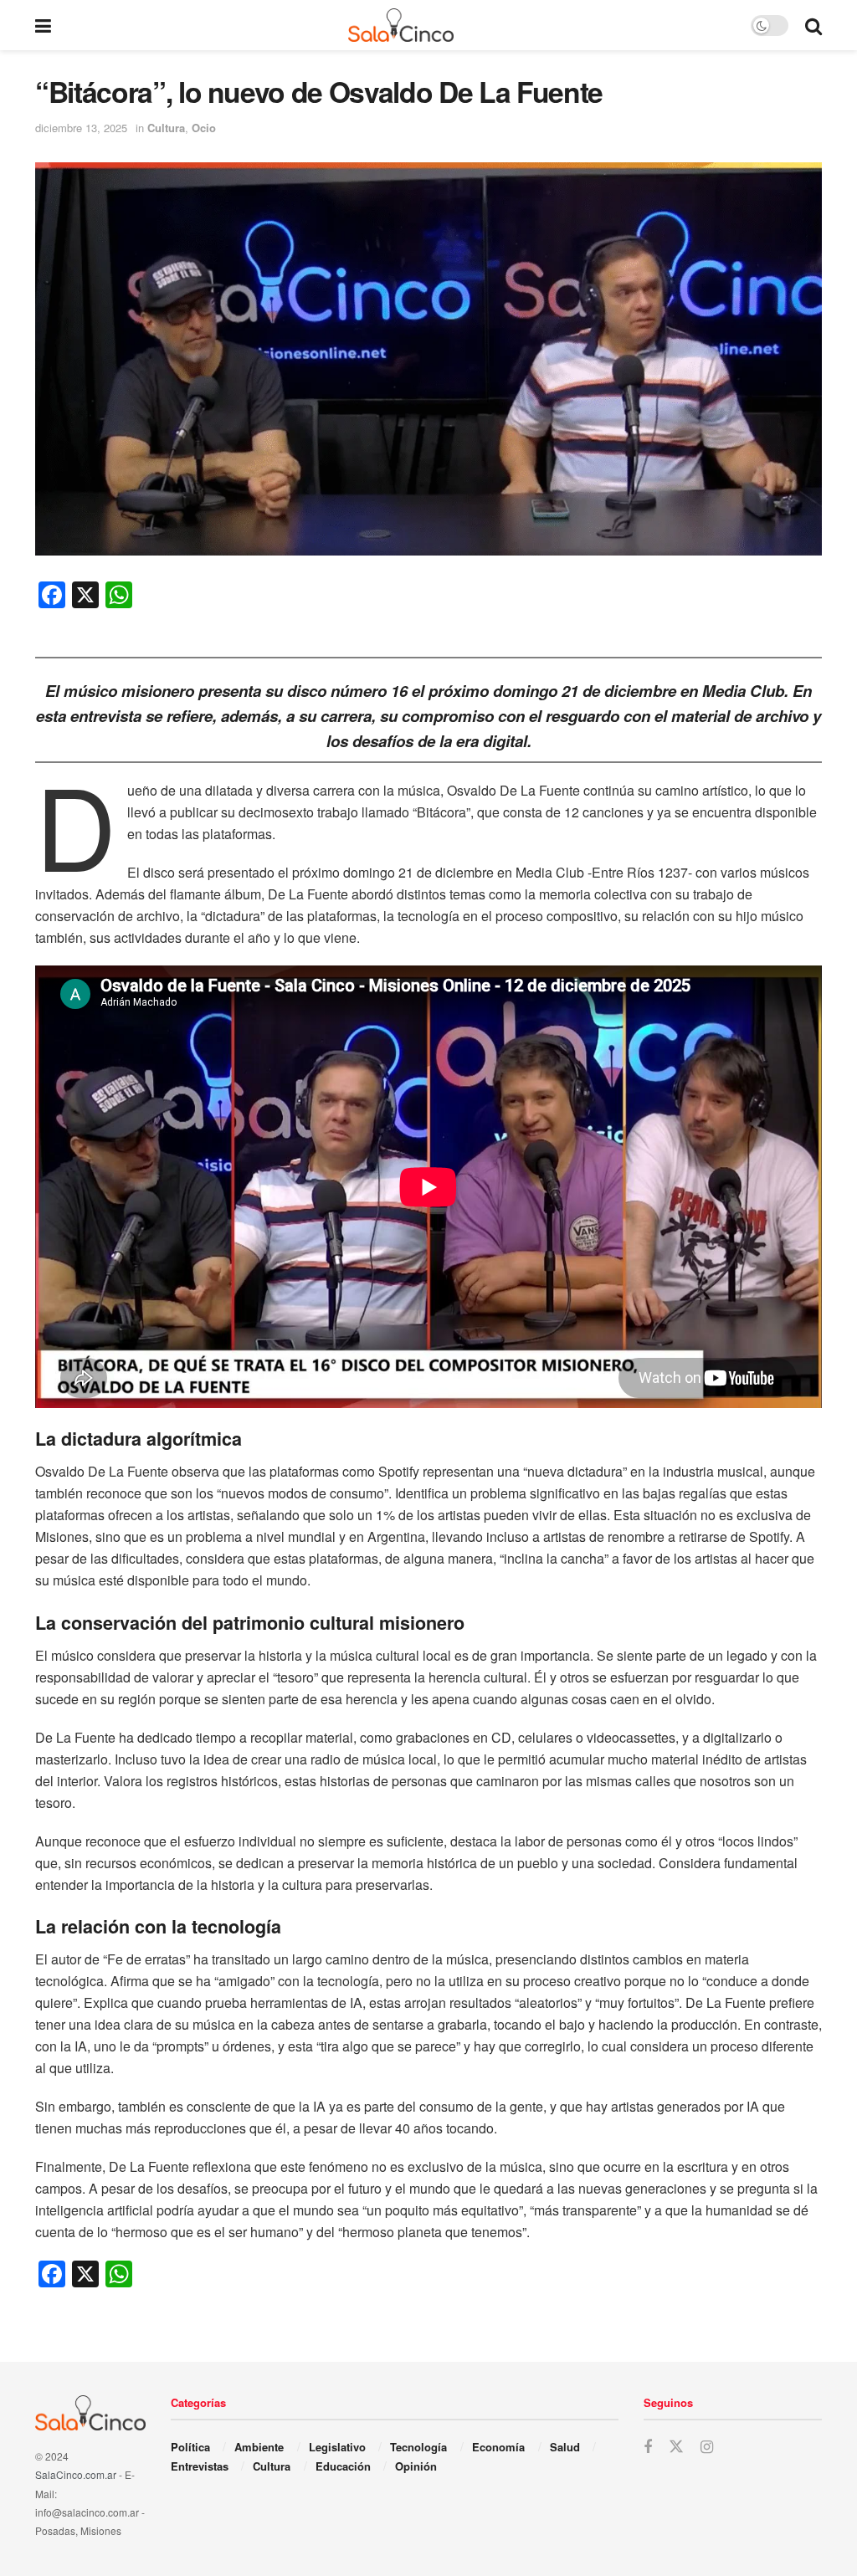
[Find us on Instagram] (707, 2447)
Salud (565, 2447)
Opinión (416, 2466)
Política (190, 2447)
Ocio (204, 128)
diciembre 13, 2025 (81, 128)
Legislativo (337, 2447)
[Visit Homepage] (401, 25)
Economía (498, 2447)
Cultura (166, 128)
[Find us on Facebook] (648, 2447)
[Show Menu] (43, 25)
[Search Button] (813, 25)
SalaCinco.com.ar (76, 2474)
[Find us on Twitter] (676, 2447)
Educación (343, 2466)
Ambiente (259, 2447)
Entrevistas (200, 2466)
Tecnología (418, 2447)
